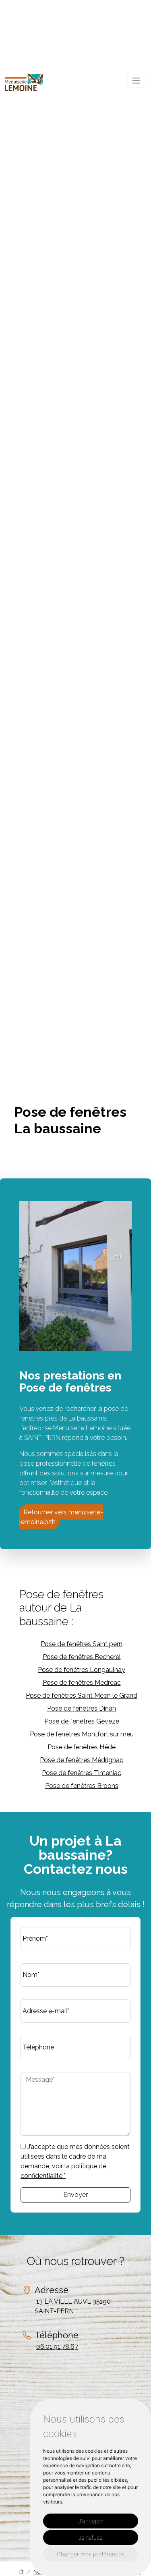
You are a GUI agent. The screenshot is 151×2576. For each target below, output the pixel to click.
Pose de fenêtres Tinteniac (82, 1773)
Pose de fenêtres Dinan (82, 1708)
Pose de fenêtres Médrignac (82, 1760)
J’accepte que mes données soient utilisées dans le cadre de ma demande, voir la (75, 2161)
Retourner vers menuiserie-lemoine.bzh (61, 1517)
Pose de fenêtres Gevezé (82, 1721)
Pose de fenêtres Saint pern (82, 1644)
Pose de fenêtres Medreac (82, 1683)
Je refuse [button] (91, 2538)
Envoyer (75, 2195)
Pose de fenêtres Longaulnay (82, 1670)
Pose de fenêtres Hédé (82, 1747)
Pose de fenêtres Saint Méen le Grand (82, 1696)
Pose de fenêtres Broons (82, 1786)
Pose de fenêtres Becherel (82, 1657)
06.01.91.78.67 (57, 2347)
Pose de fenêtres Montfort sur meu (82, 1734)
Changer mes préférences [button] (91, 2554)
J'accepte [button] (91, 2521)
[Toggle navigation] (136, 81)
